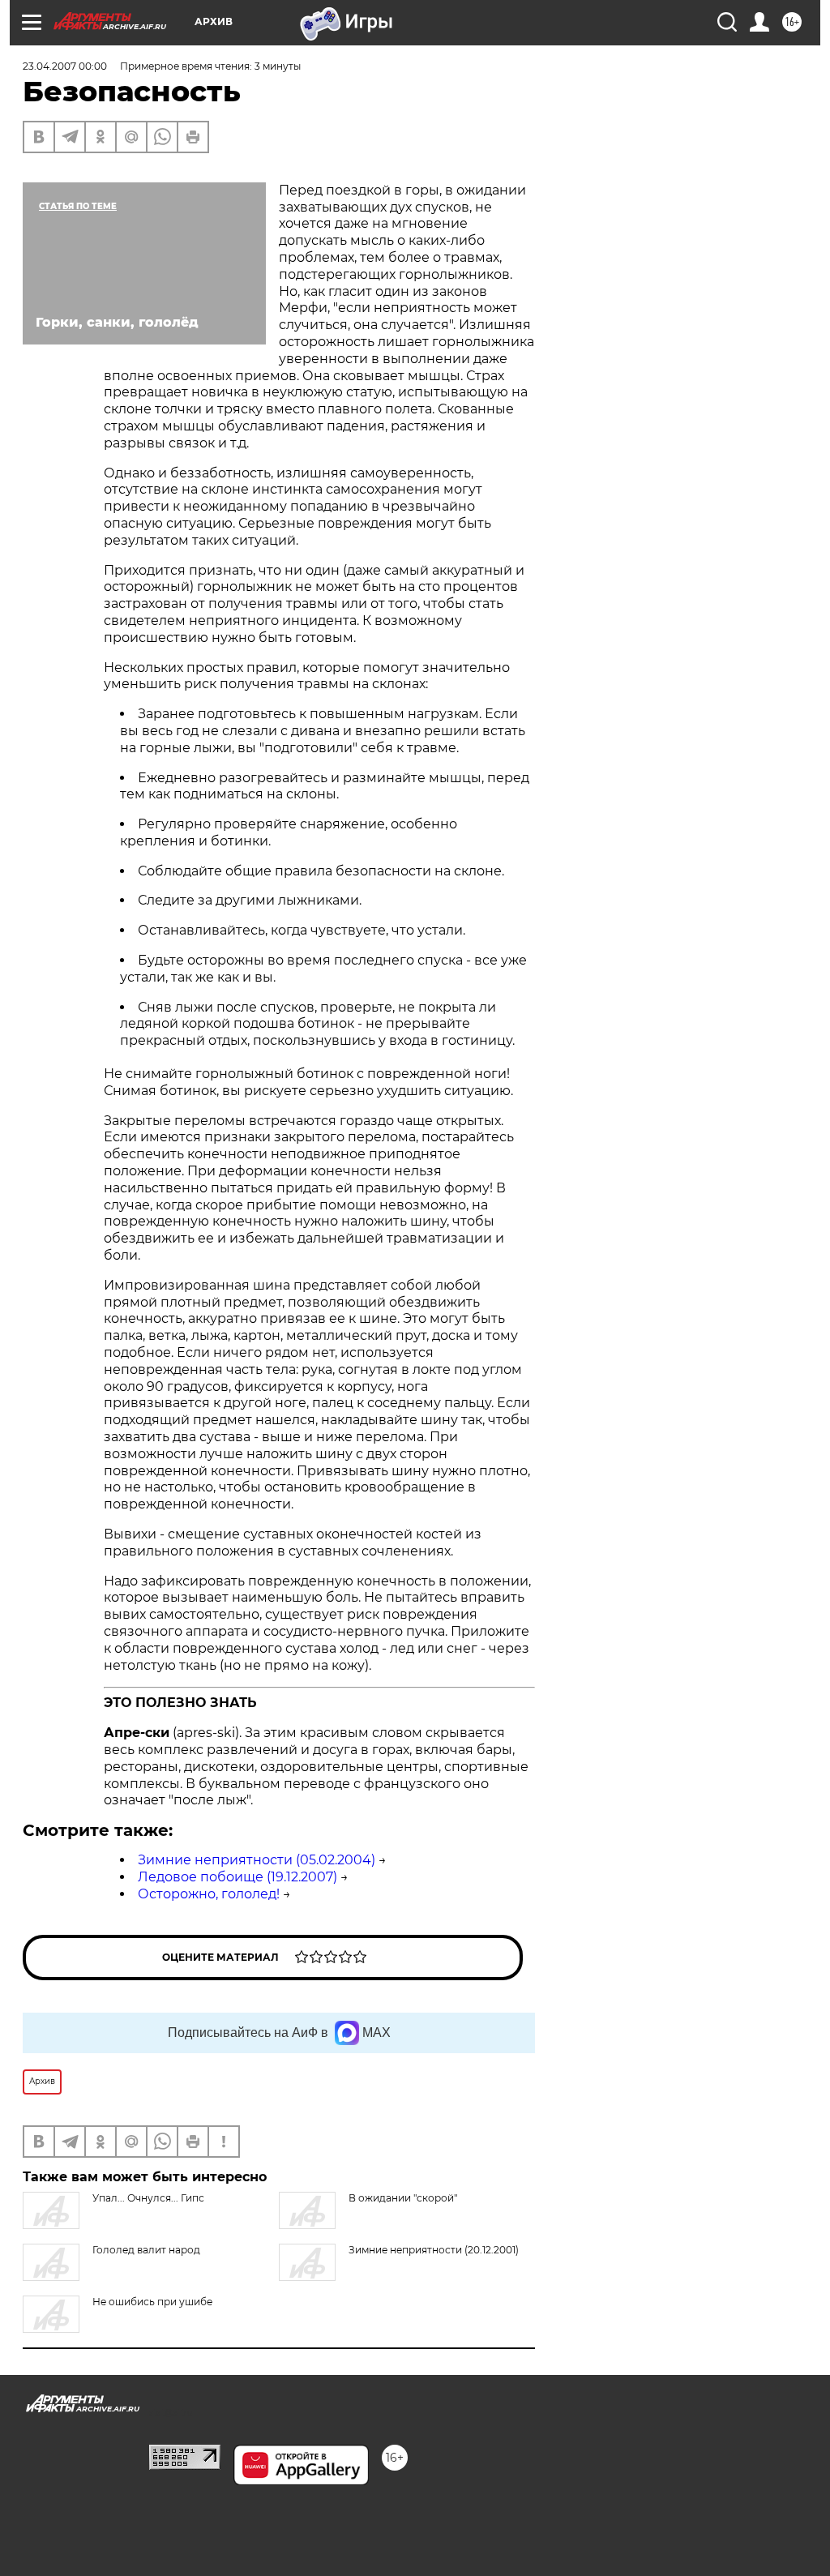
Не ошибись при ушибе (152, 2302)
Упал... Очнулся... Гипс (148, 2198)
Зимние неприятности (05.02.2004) (257, 1860)
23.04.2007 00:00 (65, 66)
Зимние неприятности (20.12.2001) (434, 2250)
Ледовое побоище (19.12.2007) (237, 1877)
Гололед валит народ (146, 2250)
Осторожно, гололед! (209, 1894)
